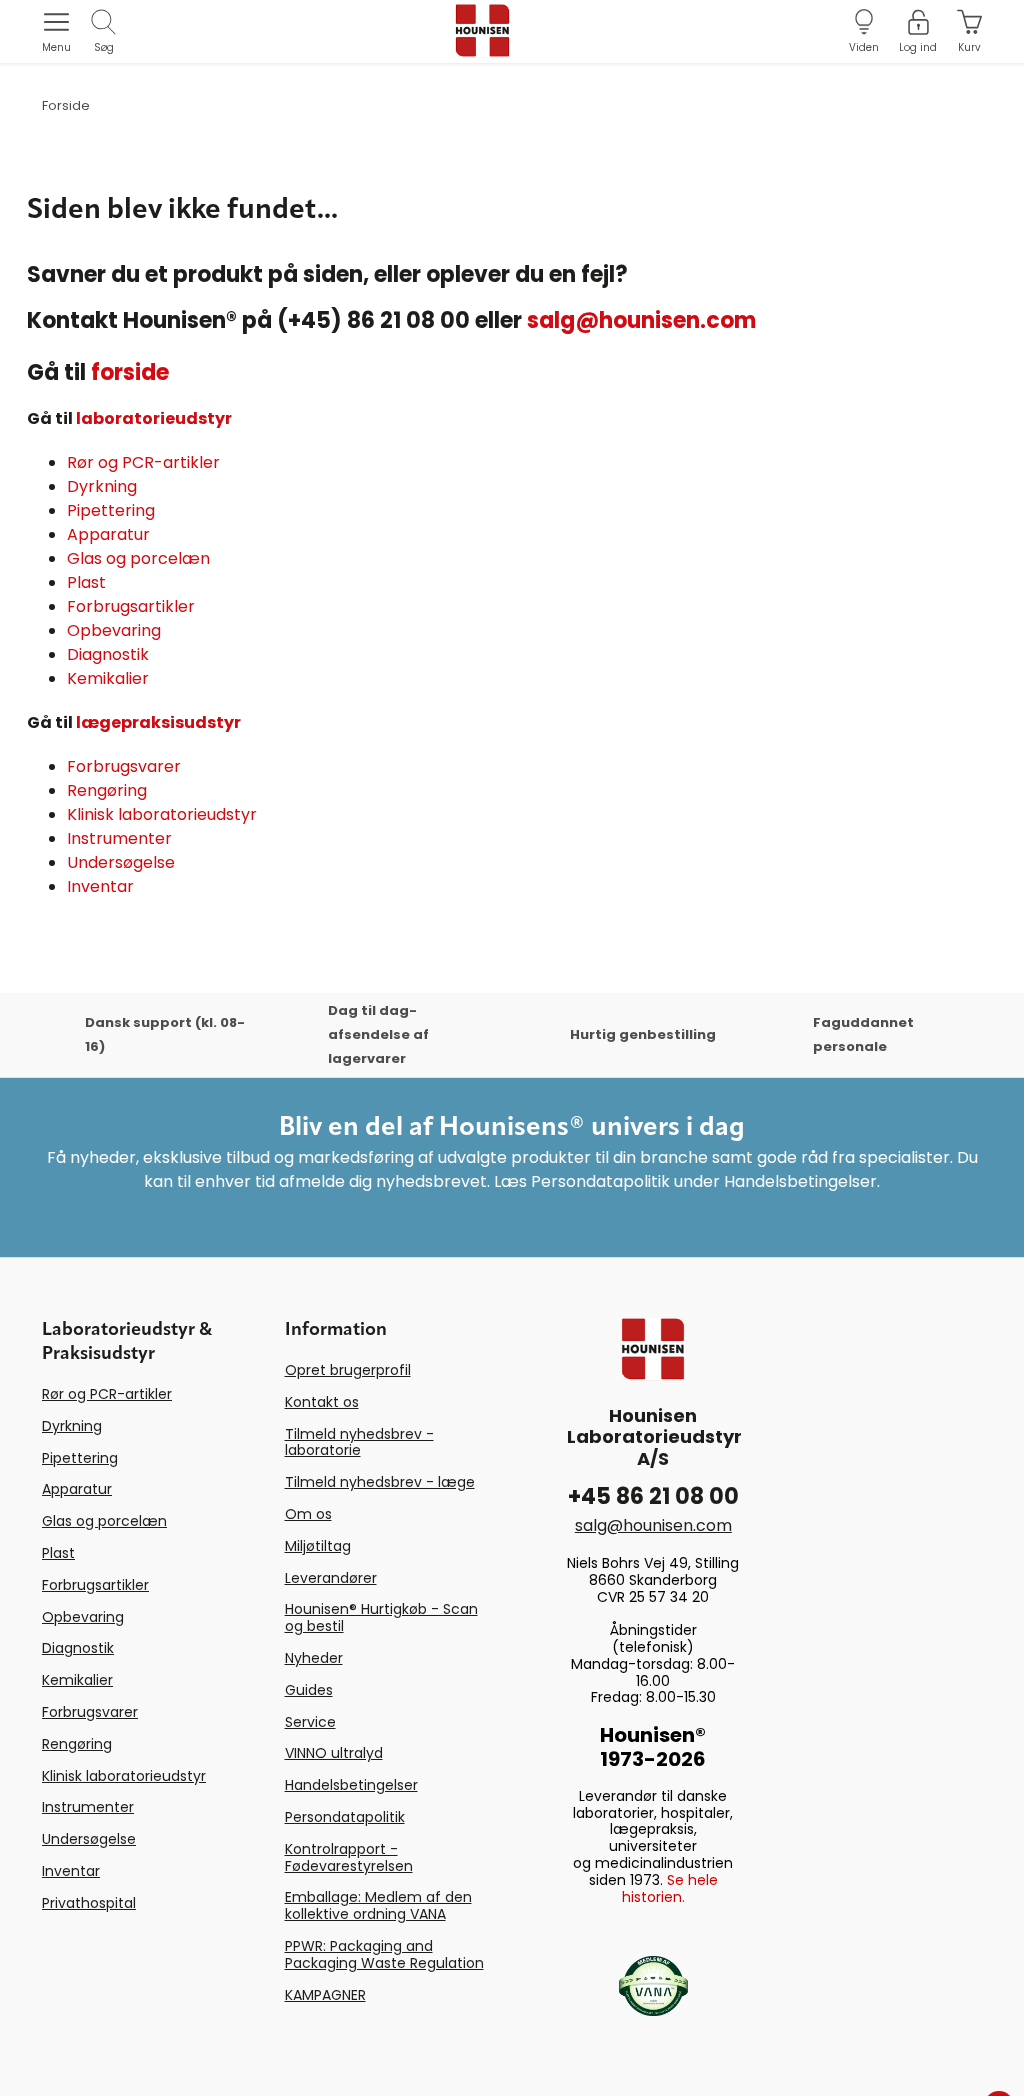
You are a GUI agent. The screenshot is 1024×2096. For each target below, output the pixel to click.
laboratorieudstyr (154, 418)
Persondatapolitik (345, 1817)
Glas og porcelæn (138, 558)
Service (310, 1722)
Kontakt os (322, 1402)
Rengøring (107, 790)
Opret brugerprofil (348, 1370)
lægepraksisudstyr (158, 722)
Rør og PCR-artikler (143, 462)
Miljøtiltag (318, 1546)
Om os (308, 1514)
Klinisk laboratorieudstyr (162, 814)
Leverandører (331, 1578)
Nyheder (314, 1658)
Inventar (100, 886)
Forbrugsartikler (131, 606)
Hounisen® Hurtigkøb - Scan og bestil (381, 1617)
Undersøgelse (121, 862)
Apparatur (108, 534)
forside (130, 372)
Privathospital (89, 1903)
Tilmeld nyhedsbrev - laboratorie (359, 1442)
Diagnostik (108, 654)
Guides (309, 1690)
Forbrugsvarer (124, 766)
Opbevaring (114, 630)
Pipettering (111, 510)
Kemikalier (108, 678)
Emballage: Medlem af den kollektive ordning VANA (378, 1905)
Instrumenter (119, 838)
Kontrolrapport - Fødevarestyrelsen (349, 1857)
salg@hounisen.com (641, 320)
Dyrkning (102, 486)
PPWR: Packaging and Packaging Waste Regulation (384, 1954)
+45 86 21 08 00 (653, 1496)
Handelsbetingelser (351, 1785)
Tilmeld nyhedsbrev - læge (380, 1482)
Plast (86, 582)
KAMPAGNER (325, 1995)
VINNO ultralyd (334, 1753)
